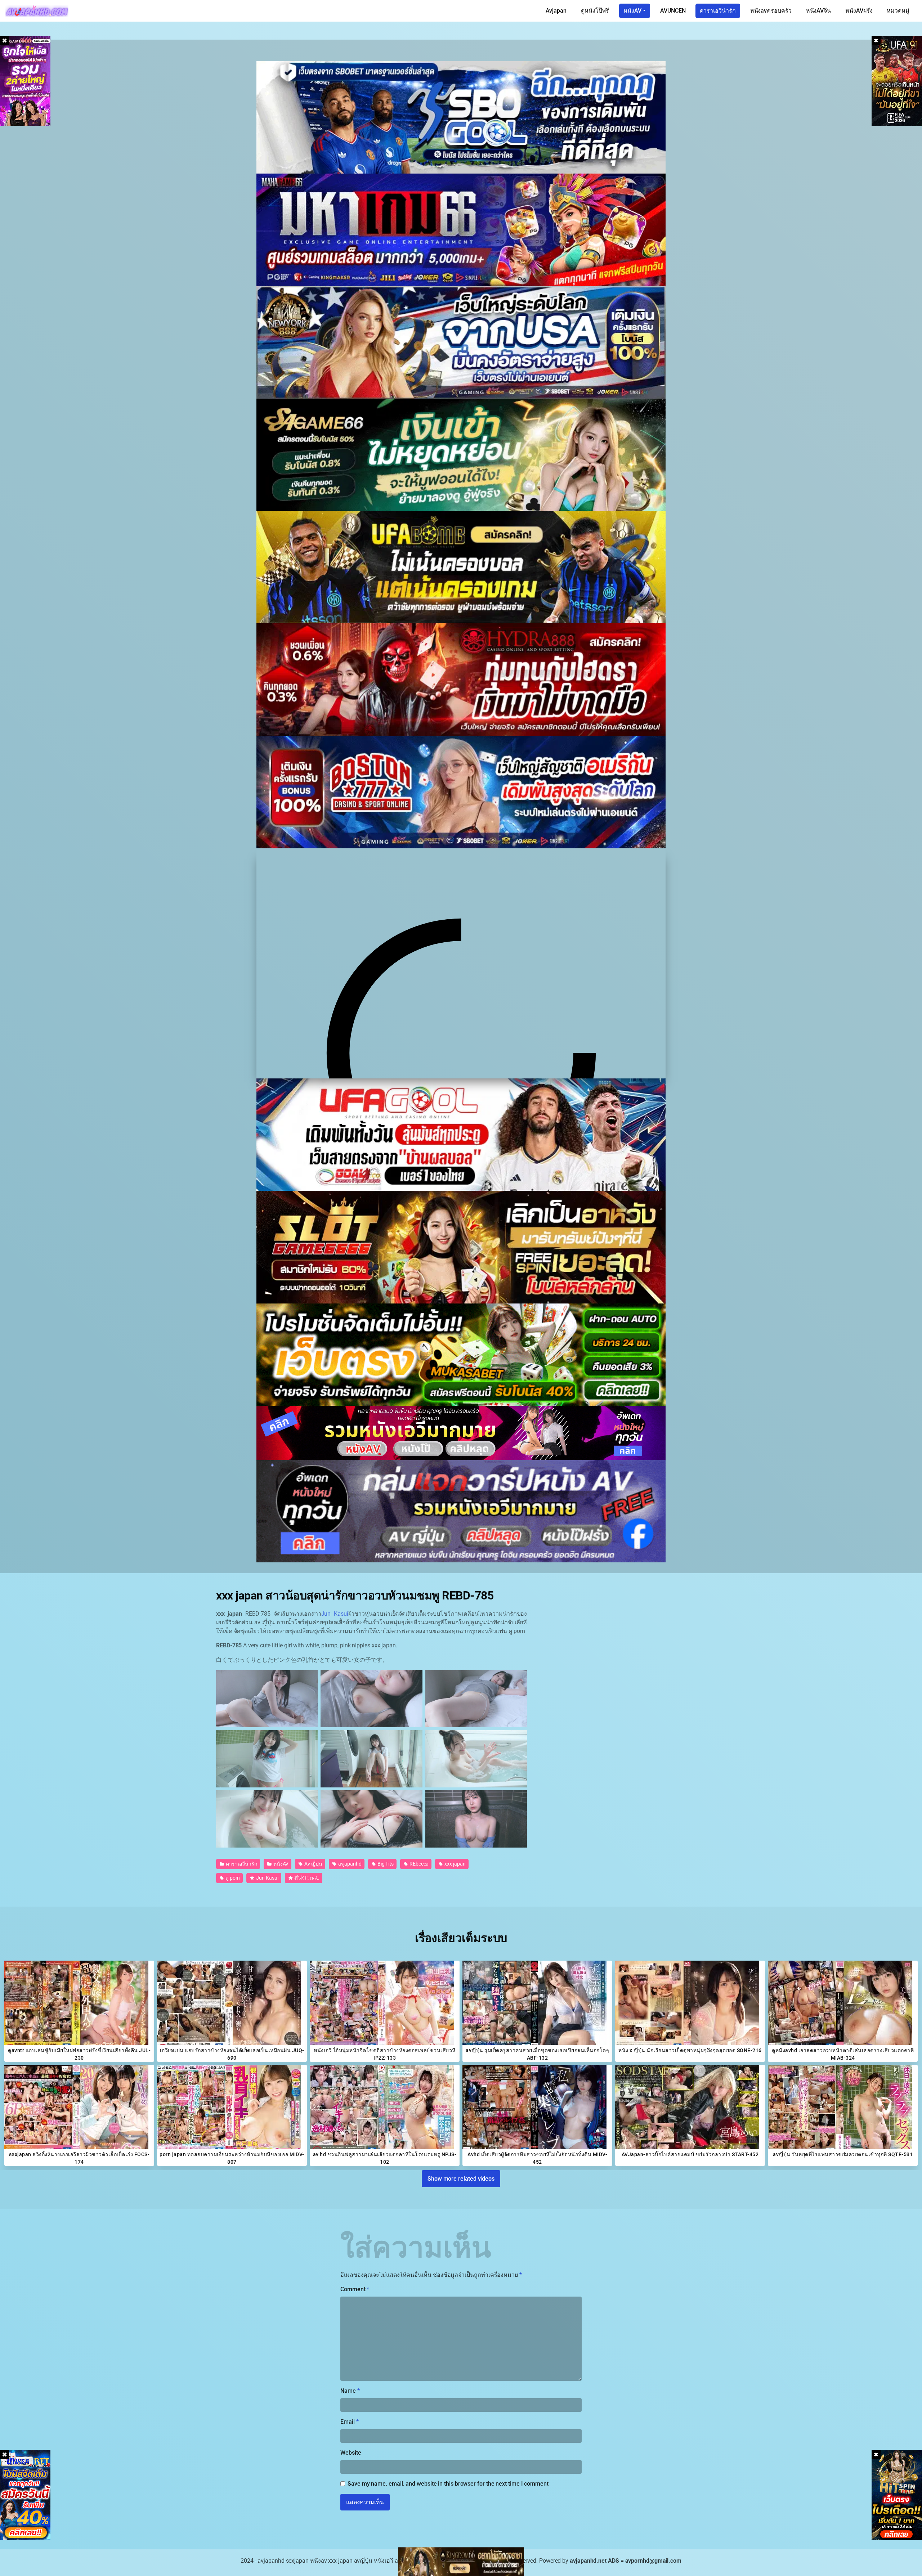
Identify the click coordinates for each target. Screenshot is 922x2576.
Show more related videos (461, 2178)
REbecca (419, 1864)
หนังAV (632, 11)
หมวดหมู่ (898, 11)
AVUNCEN (673, 11)
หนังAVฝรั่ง (859, 11)
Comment (355, 2289)
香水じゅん (306, 1878)
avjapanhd (349, 1864)
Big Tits (385, 1864)
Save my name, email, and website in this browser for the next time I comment (448, 2484)
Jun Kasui (335, 1614)
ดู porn (232, 1878)
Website (351, 2453)
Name (350, 2391)
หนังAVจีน (818, 11)
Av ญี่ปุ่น (313, 1864)
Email (349, 2422)
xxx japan (454, 1864)
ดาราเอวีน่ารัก (718, 11)
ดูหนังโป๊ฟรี (595, 11)
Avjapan (556, 11)
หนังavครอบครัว (771, 11)
